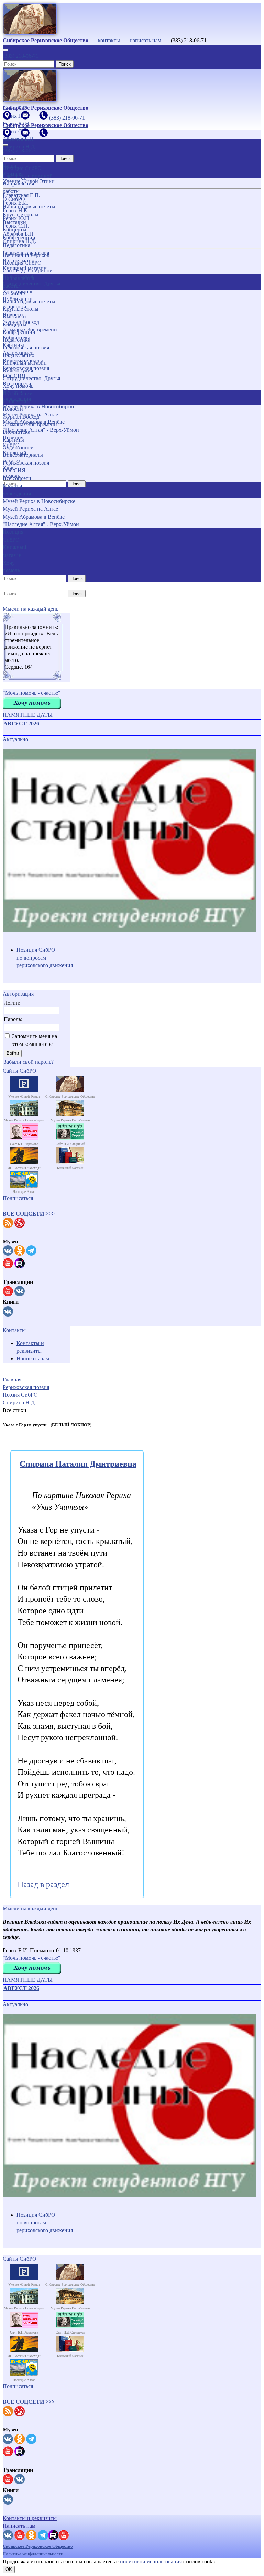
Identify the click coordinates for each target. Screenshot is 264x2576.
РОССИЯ (14, 470)
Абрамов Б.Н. (19, 234)
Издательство (19, 355)
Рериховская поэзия (26, 347)
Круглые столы (21, 309)
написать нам (145, 40)
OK (9, 2569)
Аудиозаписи (18, 447)
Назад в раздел (43, 1884)
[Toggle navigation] (5, 50)
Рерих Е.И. (16, 203)
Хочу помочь (18, 386)
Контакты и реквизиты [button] (30, 2518)
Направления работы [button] (18, 282)
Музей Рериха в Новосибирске (39, 501)
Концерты (15, 324)
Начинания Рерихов (26, 255)
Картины (13, 440)
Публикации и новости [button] (18, 397)
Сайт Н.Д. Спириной (28, 270)
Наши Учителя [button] (13, 170)
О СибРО (14, 293)
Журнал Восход (21, 417)
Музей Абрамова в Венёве (34, 517)
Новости (13, 409)
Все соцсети (17, 478)
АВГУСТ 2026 (21, 724)
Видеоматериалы (23, 455)
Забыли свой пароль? (29, 1062)
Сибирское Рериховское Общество (38, 2546)
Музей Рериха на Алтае (30, 509)
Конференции (19, 332)
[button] (29, 1214)
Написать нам (33, 1359)
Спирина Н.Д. (19, 241)
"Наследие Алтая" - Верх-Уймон (41, 524)
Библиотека (16, 432)
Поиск (65, 64)
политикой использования (151, 2561)
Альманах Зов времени (30, 424)
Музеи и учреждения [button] (17, 490)
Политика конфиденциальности (33, 2554)
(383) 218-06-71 (21, 56)
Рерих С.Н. (16, 226)
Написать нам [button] (19, 2526)
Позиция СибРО (22, 263)
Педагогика (16, 340)
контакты (109, 40)
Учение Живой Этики (29, 181)
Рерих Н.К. (16, 210)
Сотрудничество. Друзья (31, 378)
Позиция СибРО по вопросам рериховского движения (45, 958)
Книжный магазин (25, 363)
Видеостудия (18, 370)
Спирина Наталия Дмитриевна (78, 1464)
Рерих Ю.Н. (17, 218)
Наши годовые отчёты (29, 301)
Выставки (14, 317)
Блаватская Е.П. (21, 195)
